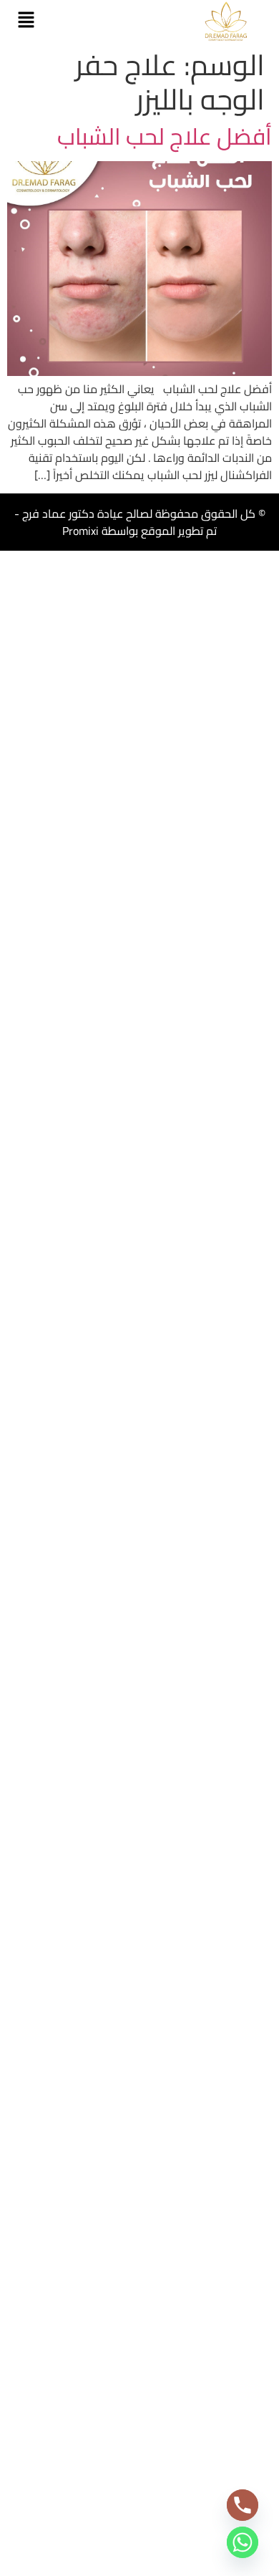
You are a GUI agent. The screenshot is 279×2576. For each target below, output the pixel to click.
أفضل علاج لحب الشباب (165, 136)
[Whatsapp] (243, 2542)
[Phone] (243, 2505)
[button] (26, 21)
